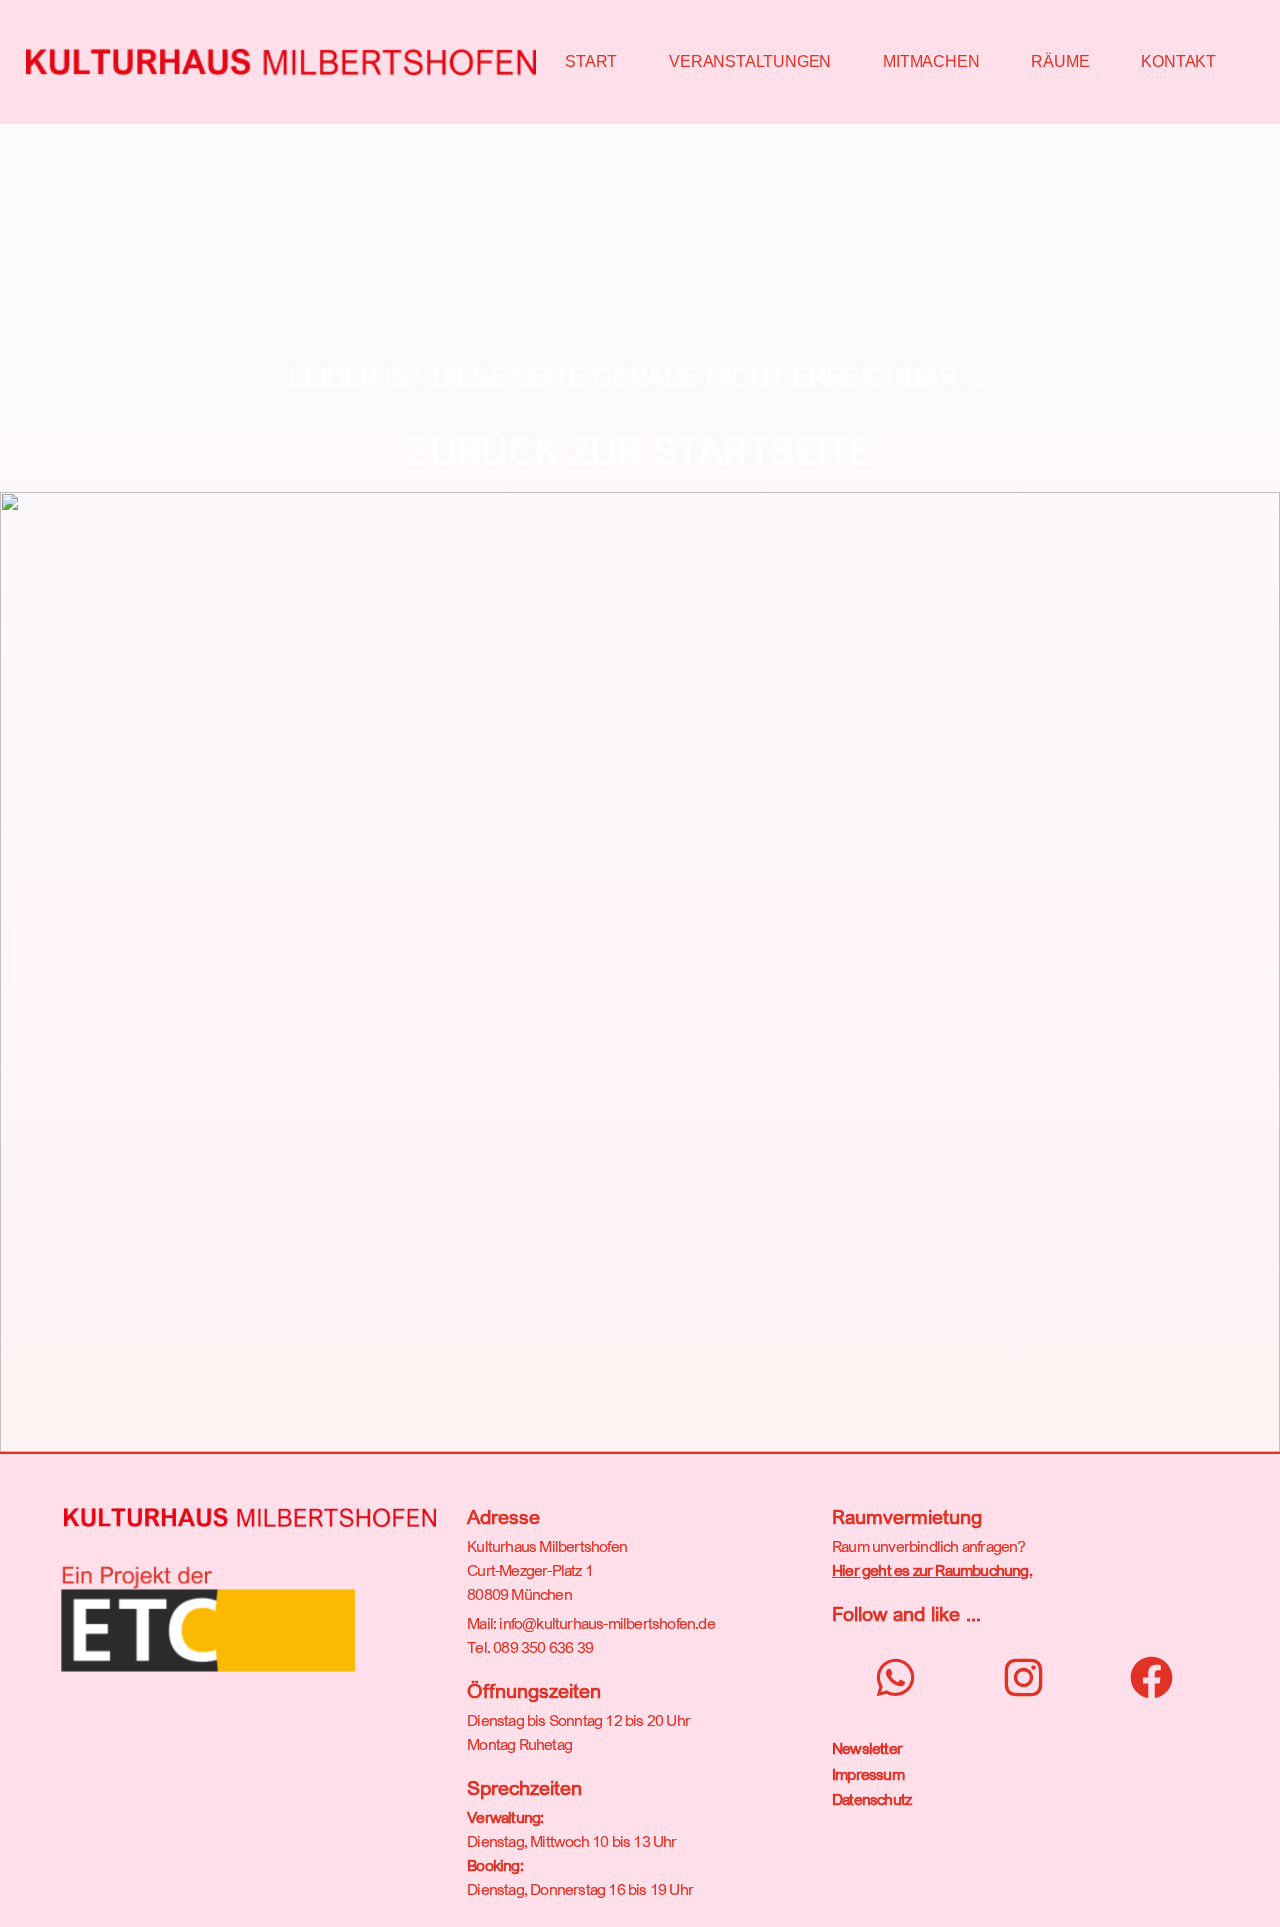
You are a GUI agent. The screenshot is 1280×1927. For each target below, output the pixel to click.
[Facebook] (1151, 1677)
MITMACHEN (931, 61)
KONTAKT (1178, 61)
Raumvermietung (907, 1516)
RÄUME (1060, 61)
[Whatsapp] (895, 1677)
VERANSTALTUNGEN (750, 61)
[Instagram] (1023, 1677)
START (591, 61)
